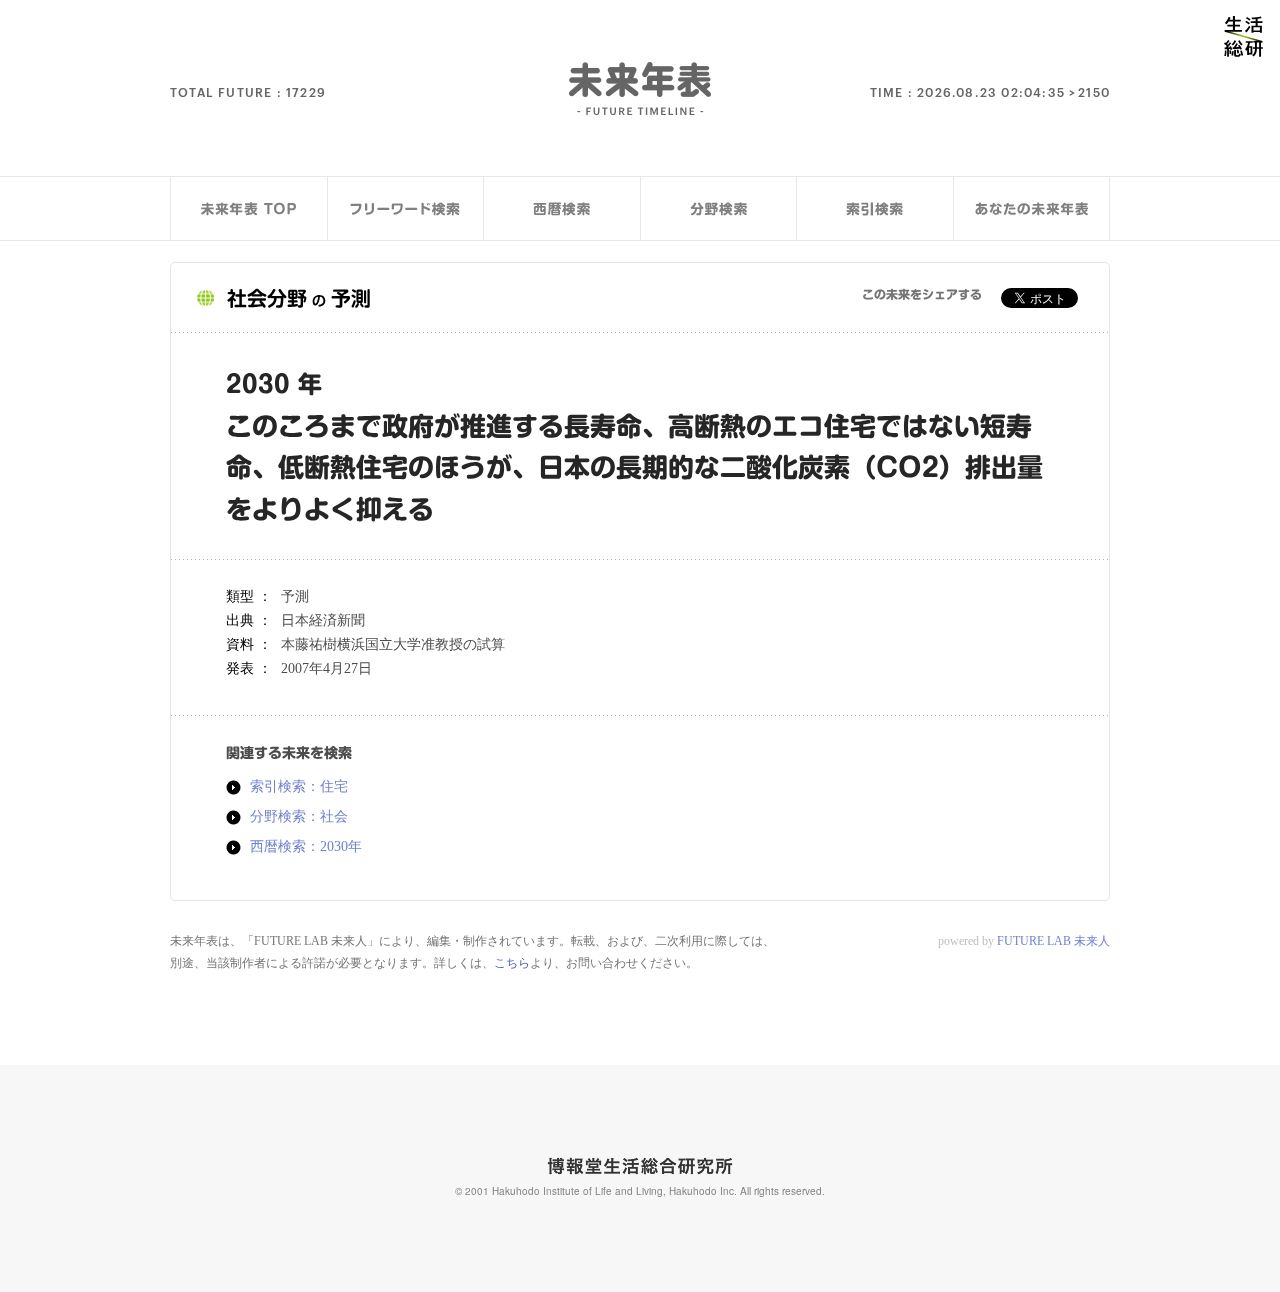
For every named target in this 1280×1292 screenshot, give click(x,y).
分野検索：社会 (299, 817)
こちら (512, 963)
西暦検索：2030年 (306, 847)
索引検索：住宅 (299, 787)
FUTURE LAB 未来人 (1053, 941)
